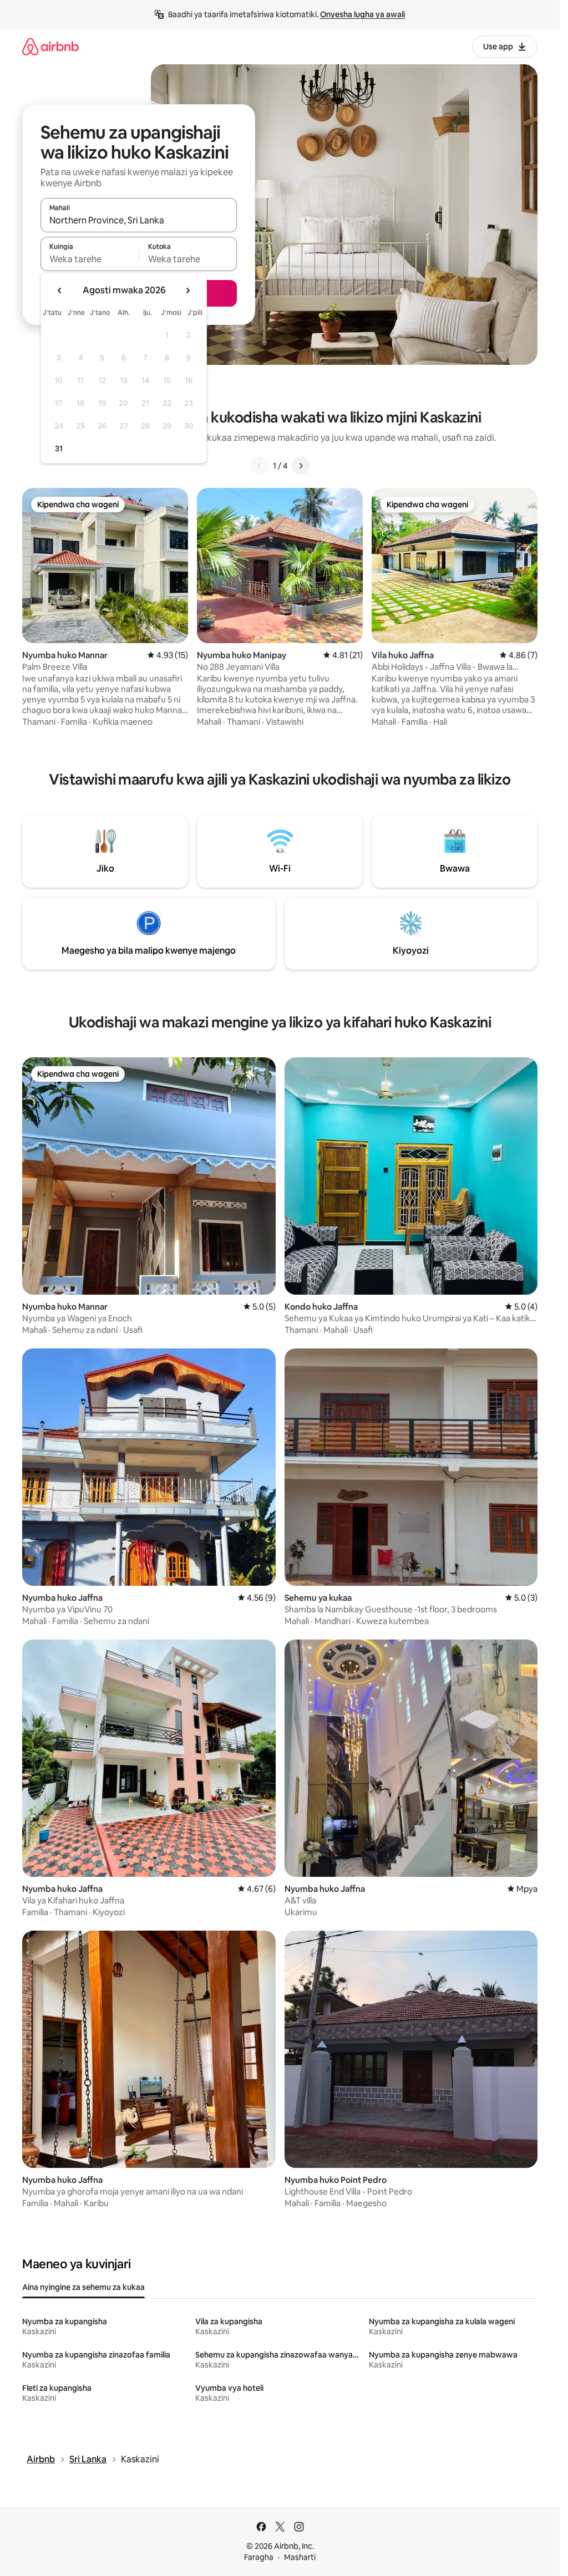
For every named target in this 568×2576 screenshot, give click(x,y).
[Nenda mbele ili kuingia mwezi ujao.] (187, 291)
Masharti (300, 2557)
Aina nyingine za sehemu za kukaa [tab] (83, 2287)
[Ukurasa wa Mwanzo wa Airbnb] (50, 46)
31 (59, 449)
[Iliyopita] (260, 466)
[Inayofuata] (301, 466)
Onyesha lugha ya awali (362, 14)
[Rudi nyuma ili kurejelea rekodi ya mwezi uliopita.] (60, 291)
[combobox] (139, 220)
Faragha (259, 2557)
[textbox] (90, 259)
